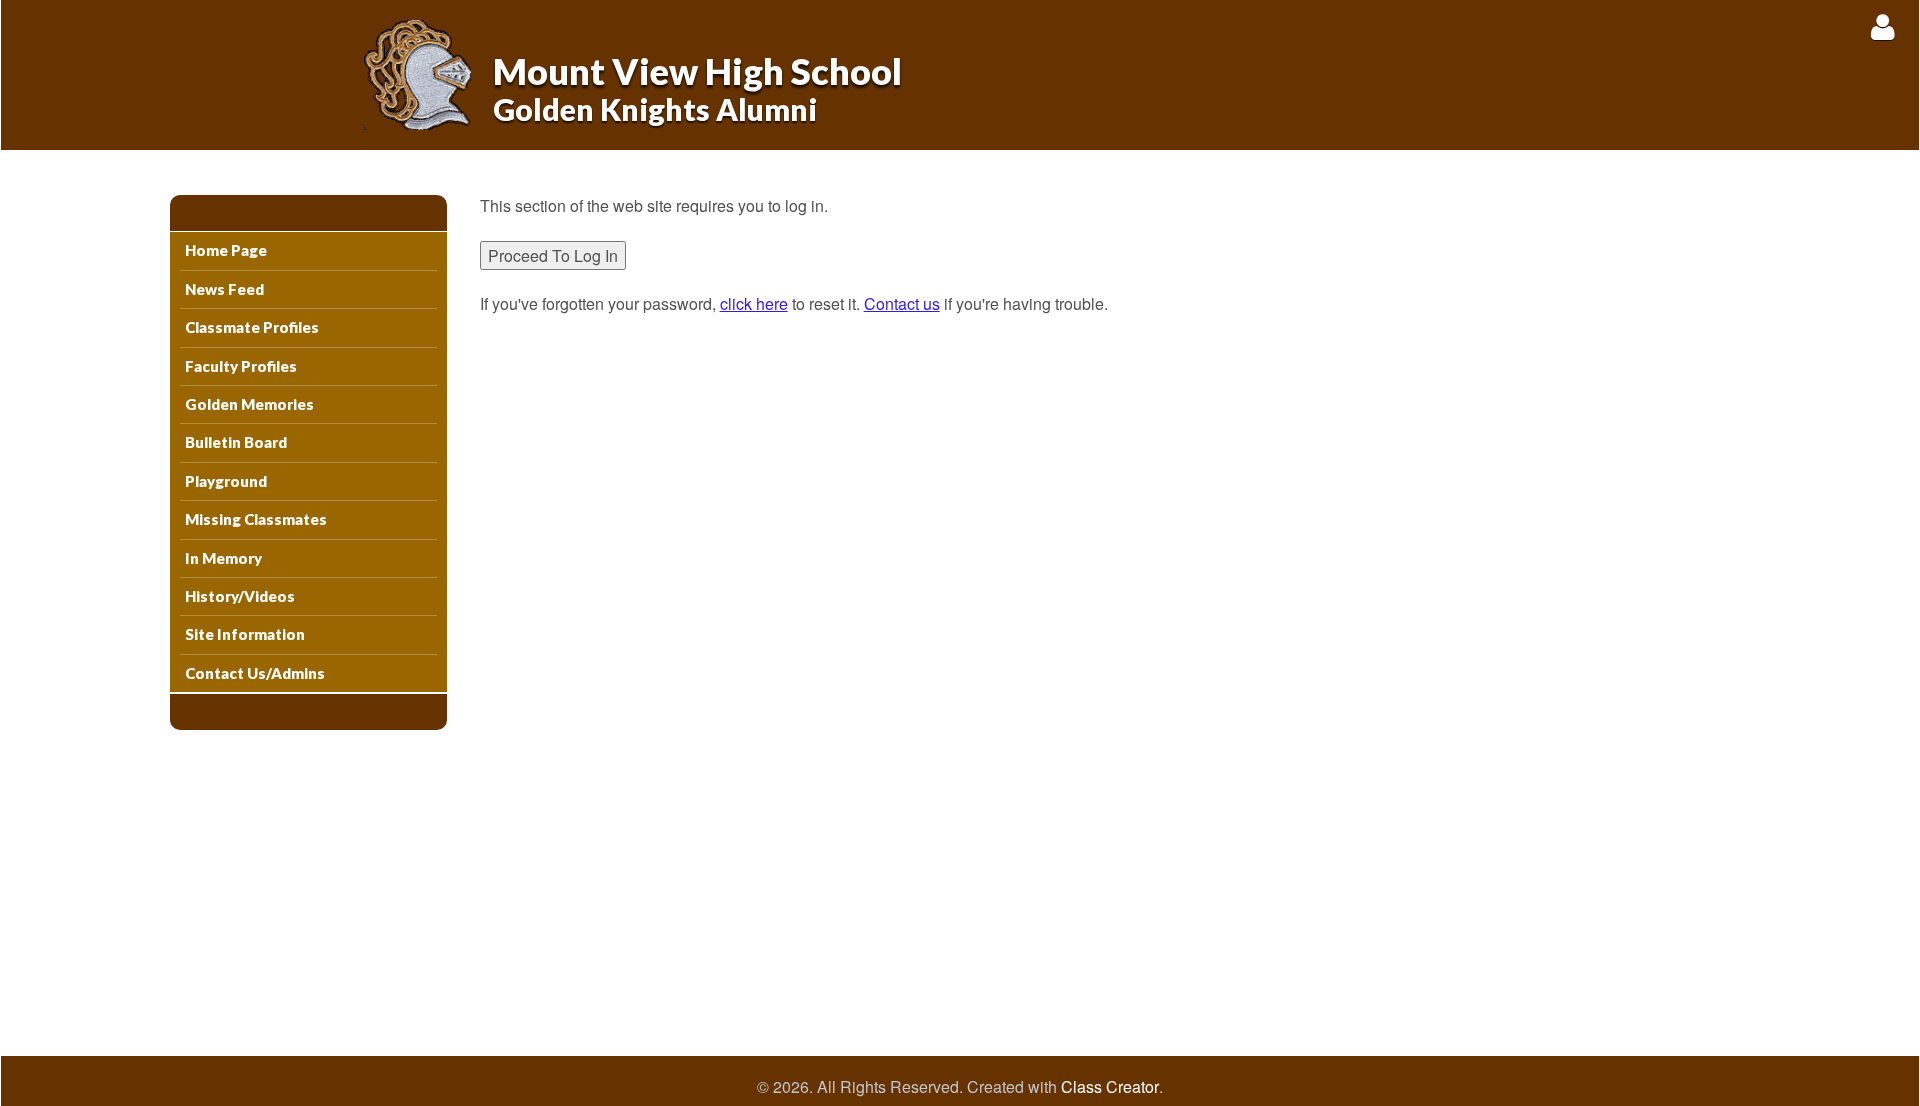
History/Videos (240, 596)
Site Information (245, 634)
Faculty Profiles (241, 366)
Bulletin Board (236, 442)
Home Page (226, 250)
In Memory (223, 558)
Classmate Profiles (252, 327)
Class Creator (1110, 1087)
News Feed (224, 289)
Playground (226, 481)
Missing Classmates (256, 519)
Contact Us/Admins (255, 673)
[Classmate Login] (1882, 26)
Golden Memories (249, 404)
